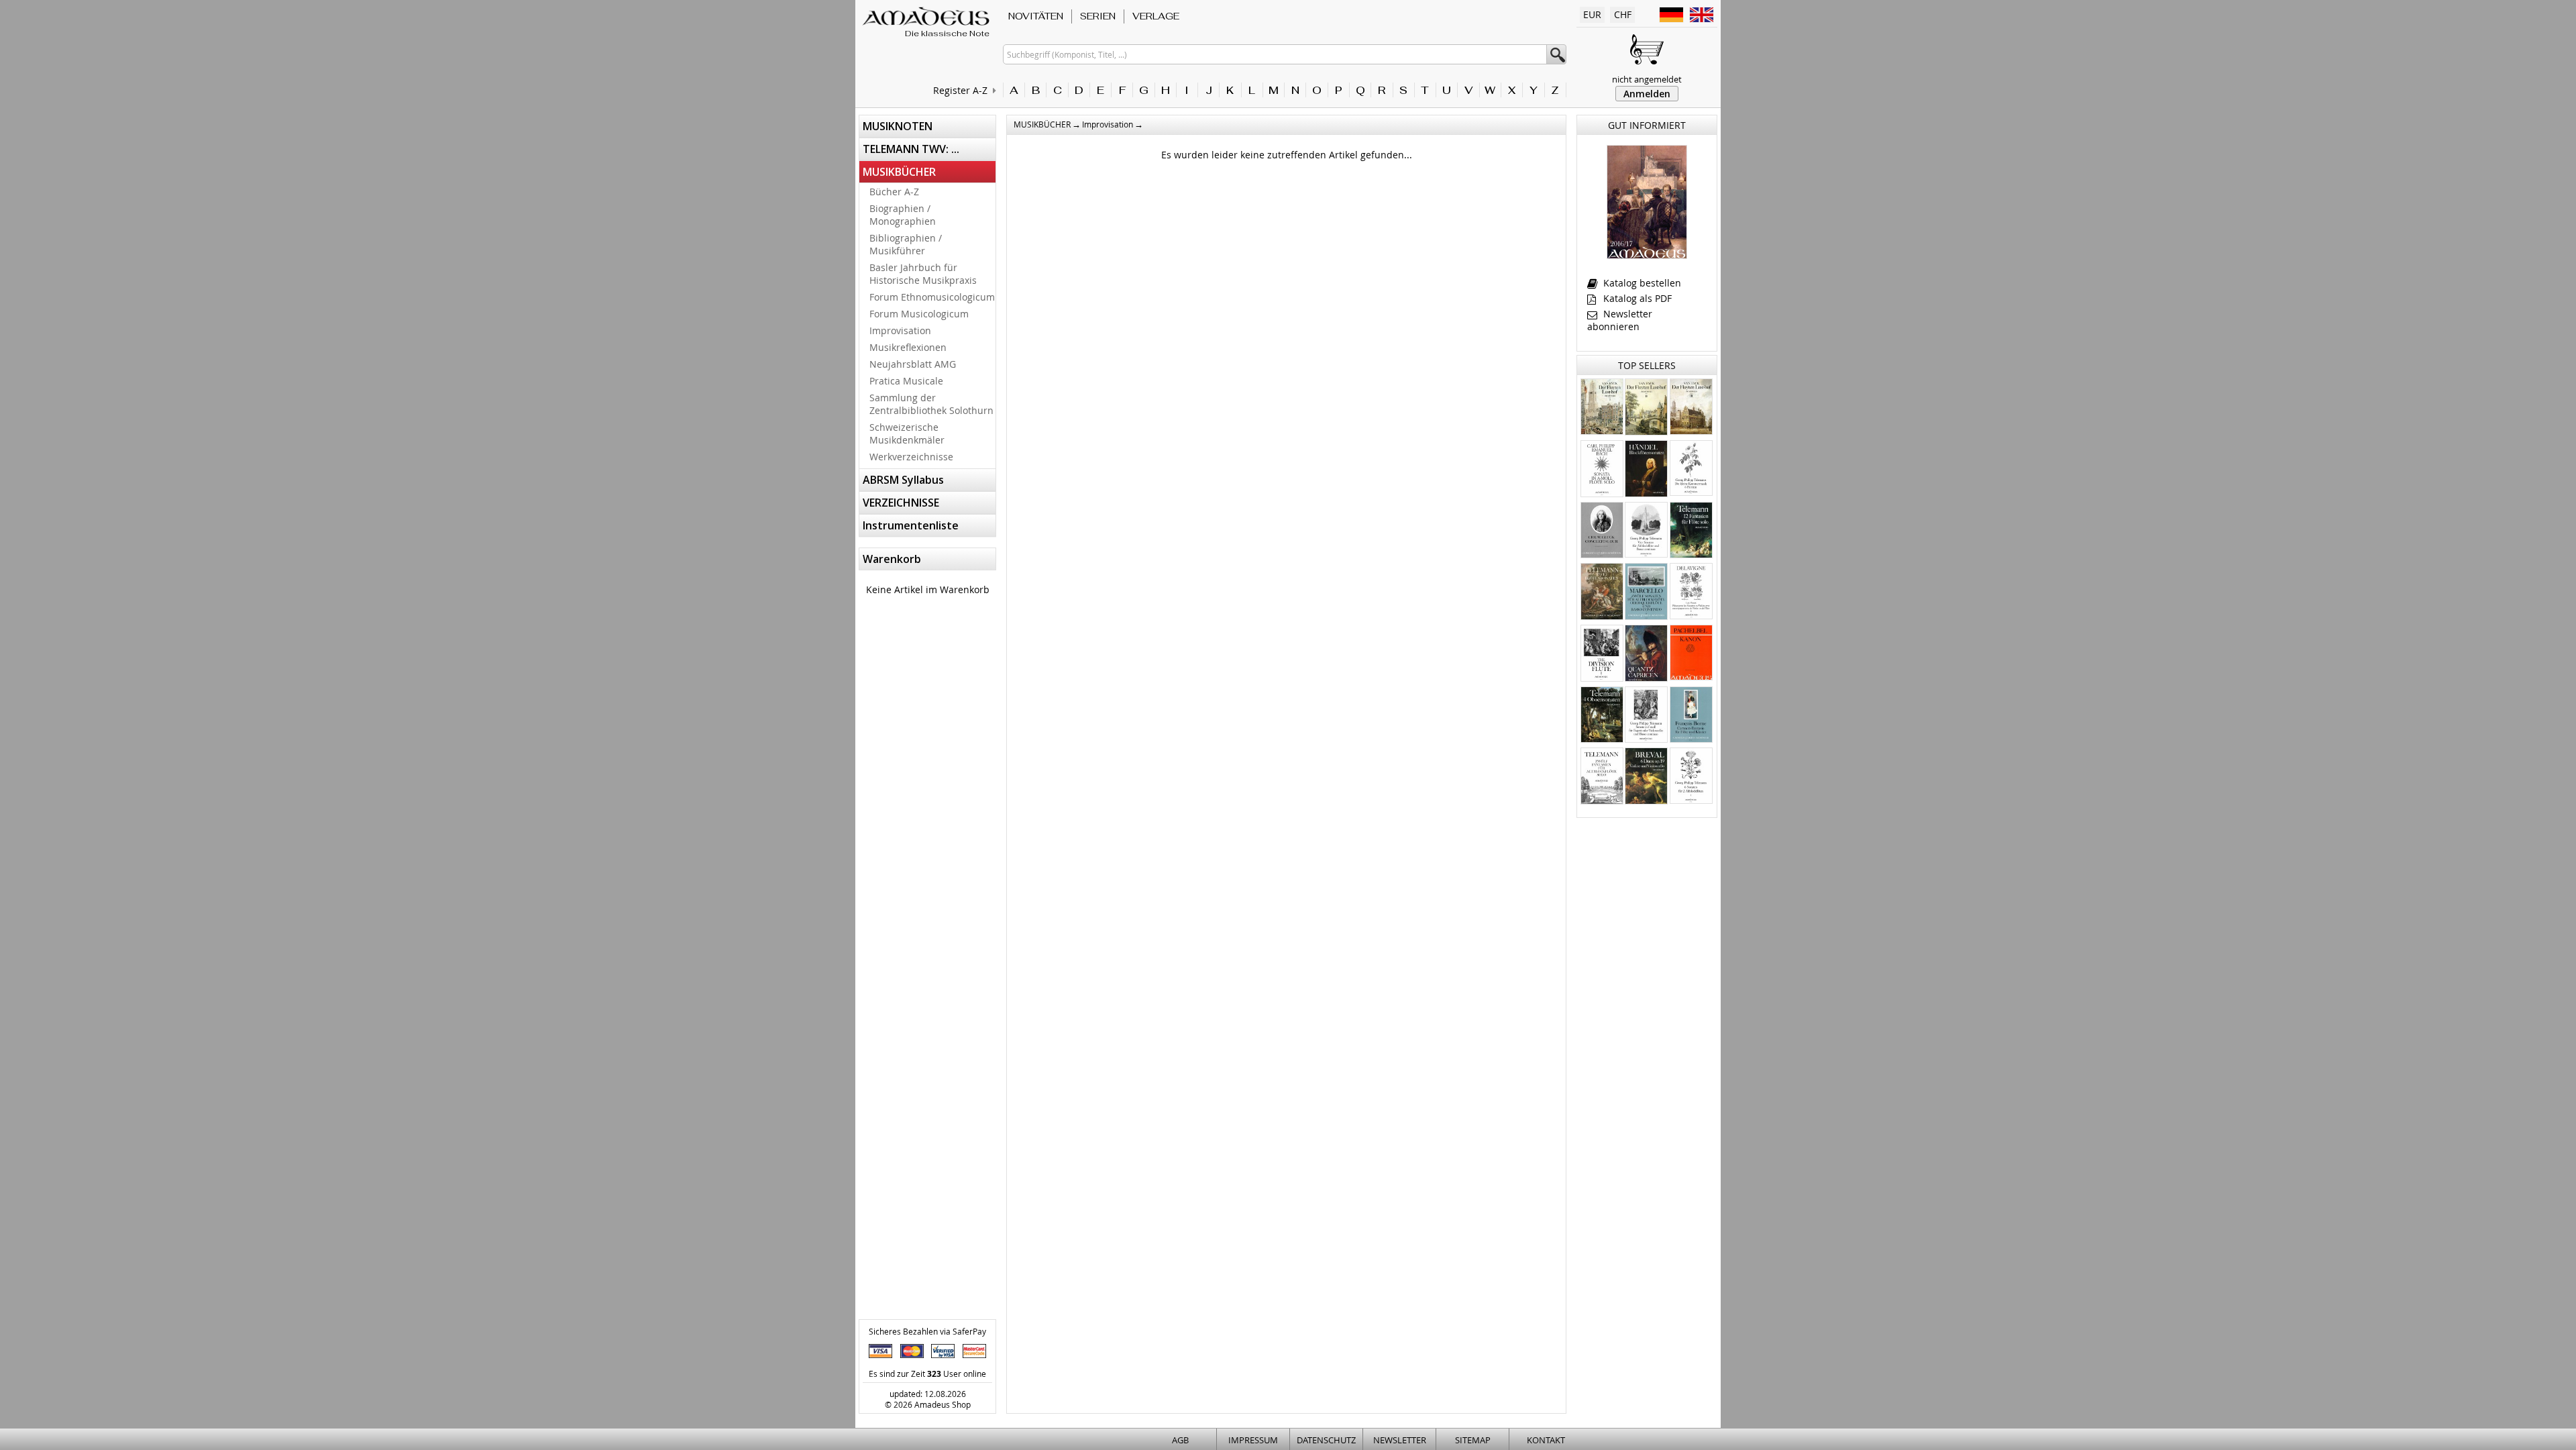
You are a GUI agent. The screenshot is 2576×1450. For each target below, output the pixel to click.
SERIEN (1098, 16)
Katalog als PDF (1636, 298)
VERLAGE (1156, 16)
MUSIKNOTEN (898, 126)
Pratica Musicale (906, 381)
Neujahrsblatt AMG (913, 364)
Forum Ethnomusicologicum (932, 297)
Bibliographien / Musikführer (906, 244)
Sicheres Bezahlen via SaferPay (927, 1331)
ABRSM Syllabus (903, 480)
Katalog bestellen (1641, 283)
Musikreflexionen (908, 347)
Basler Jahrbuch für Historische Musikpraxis (923, 274)
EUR (1592, 14)
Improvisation (900, 330)
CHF (1623, 14)
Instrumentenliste (911, 525)
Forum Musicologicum (919, 314)
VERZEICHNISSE (901, 503)
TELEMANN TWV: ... (911, 149)
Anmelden (1647, 94)
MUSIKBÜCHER (899, 172)
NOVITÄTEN (1036, 16)
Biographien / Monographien (903, 215)
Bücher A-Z (894, 192)
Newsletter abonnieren (1620, 320)
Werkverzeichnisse (911, 457)
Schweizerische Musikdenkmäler (907, 433)
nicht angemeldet (1647, 79)
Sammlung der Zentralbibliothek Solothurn (931, 404)
